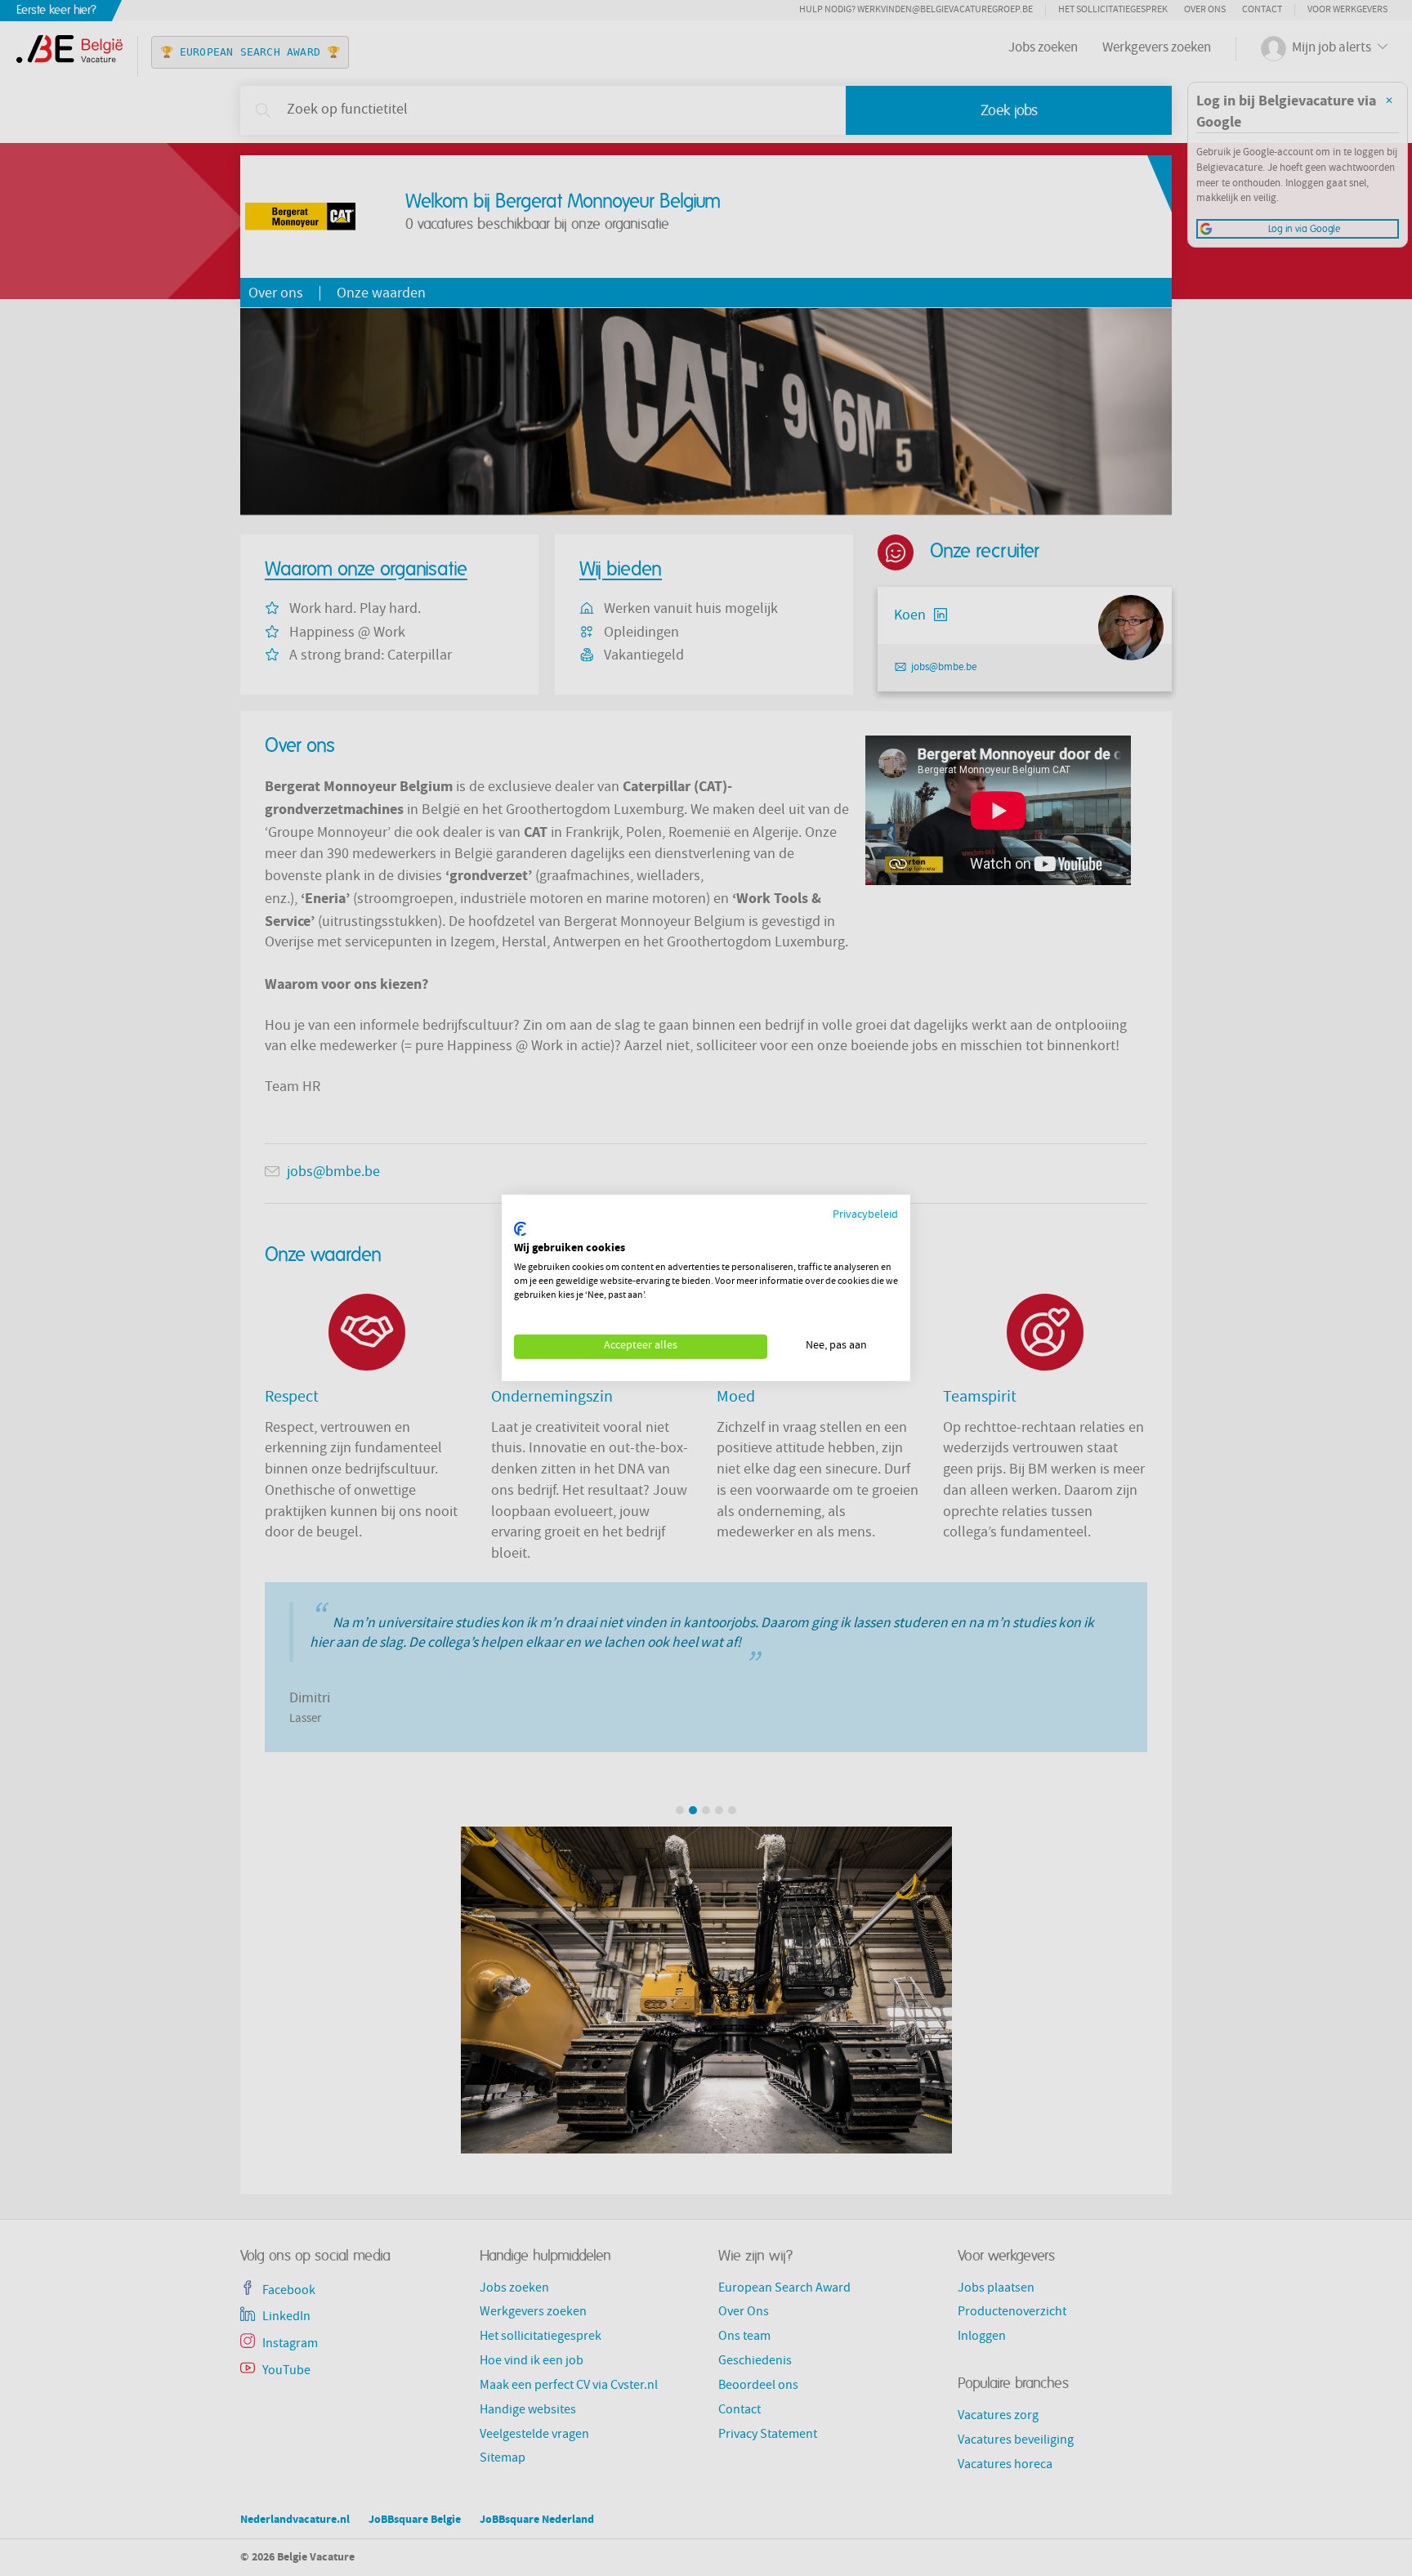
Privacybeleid (865, 1216)
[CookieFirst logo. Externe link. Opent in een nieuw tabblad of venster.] (520, 1229)
